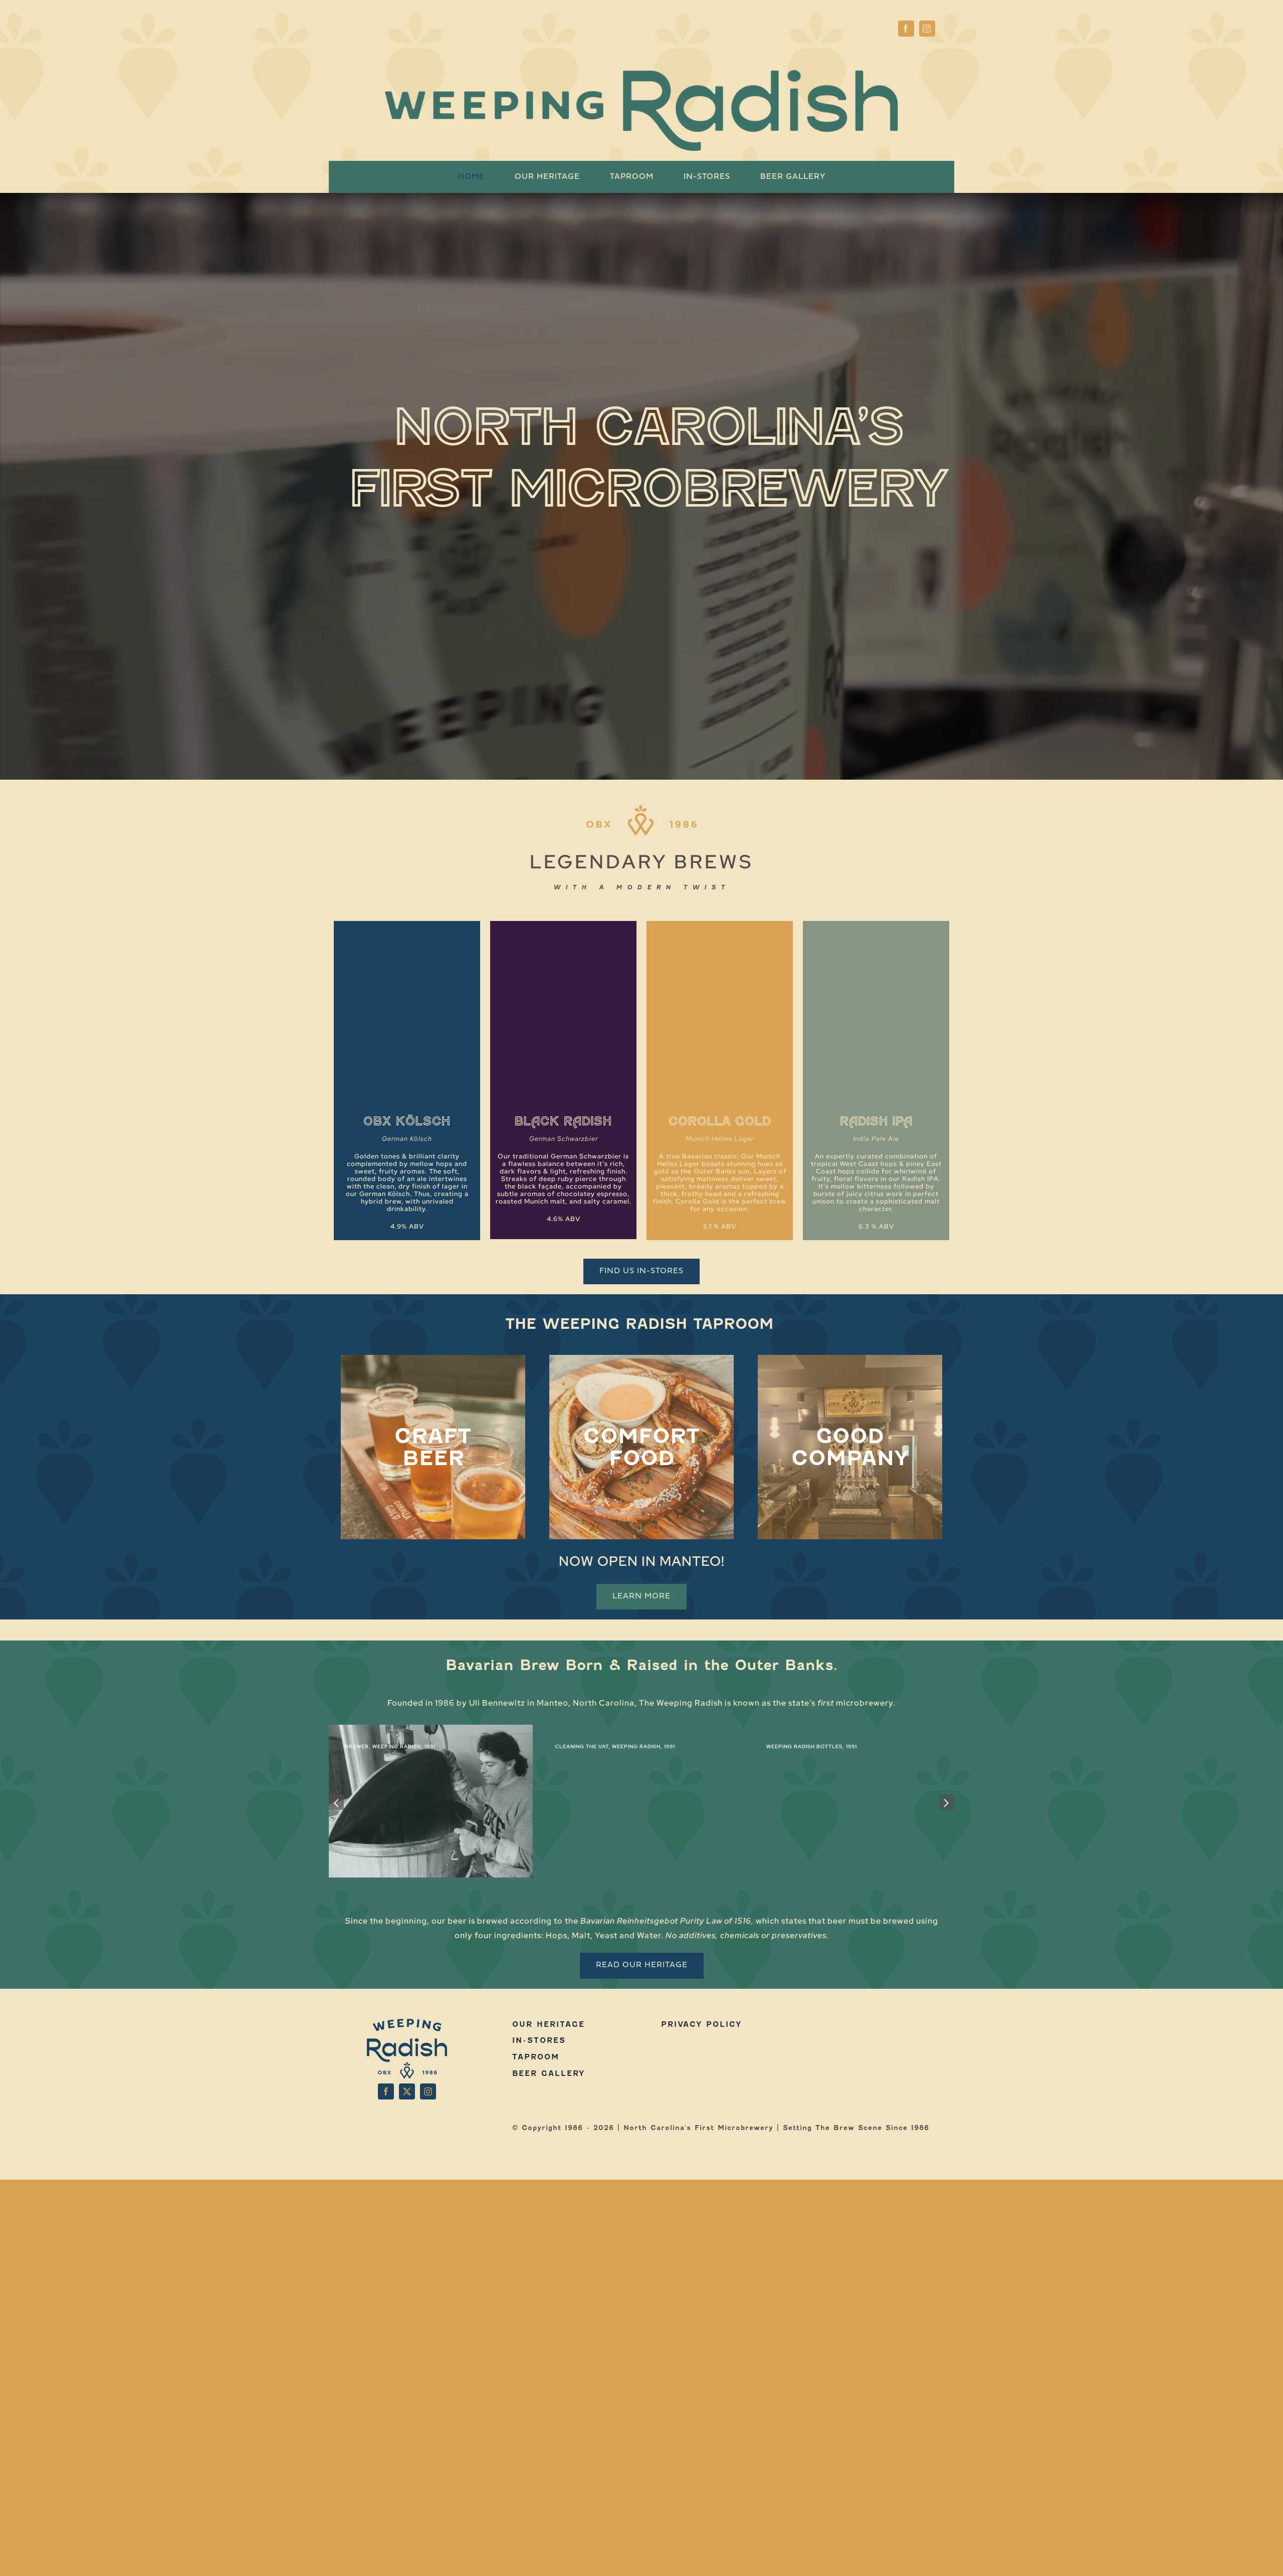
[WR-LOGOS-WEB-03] (910, 2022)
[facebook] (906, 29)
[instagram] (927, 29)
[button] (336, 1802)
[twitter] (407, 2091)
